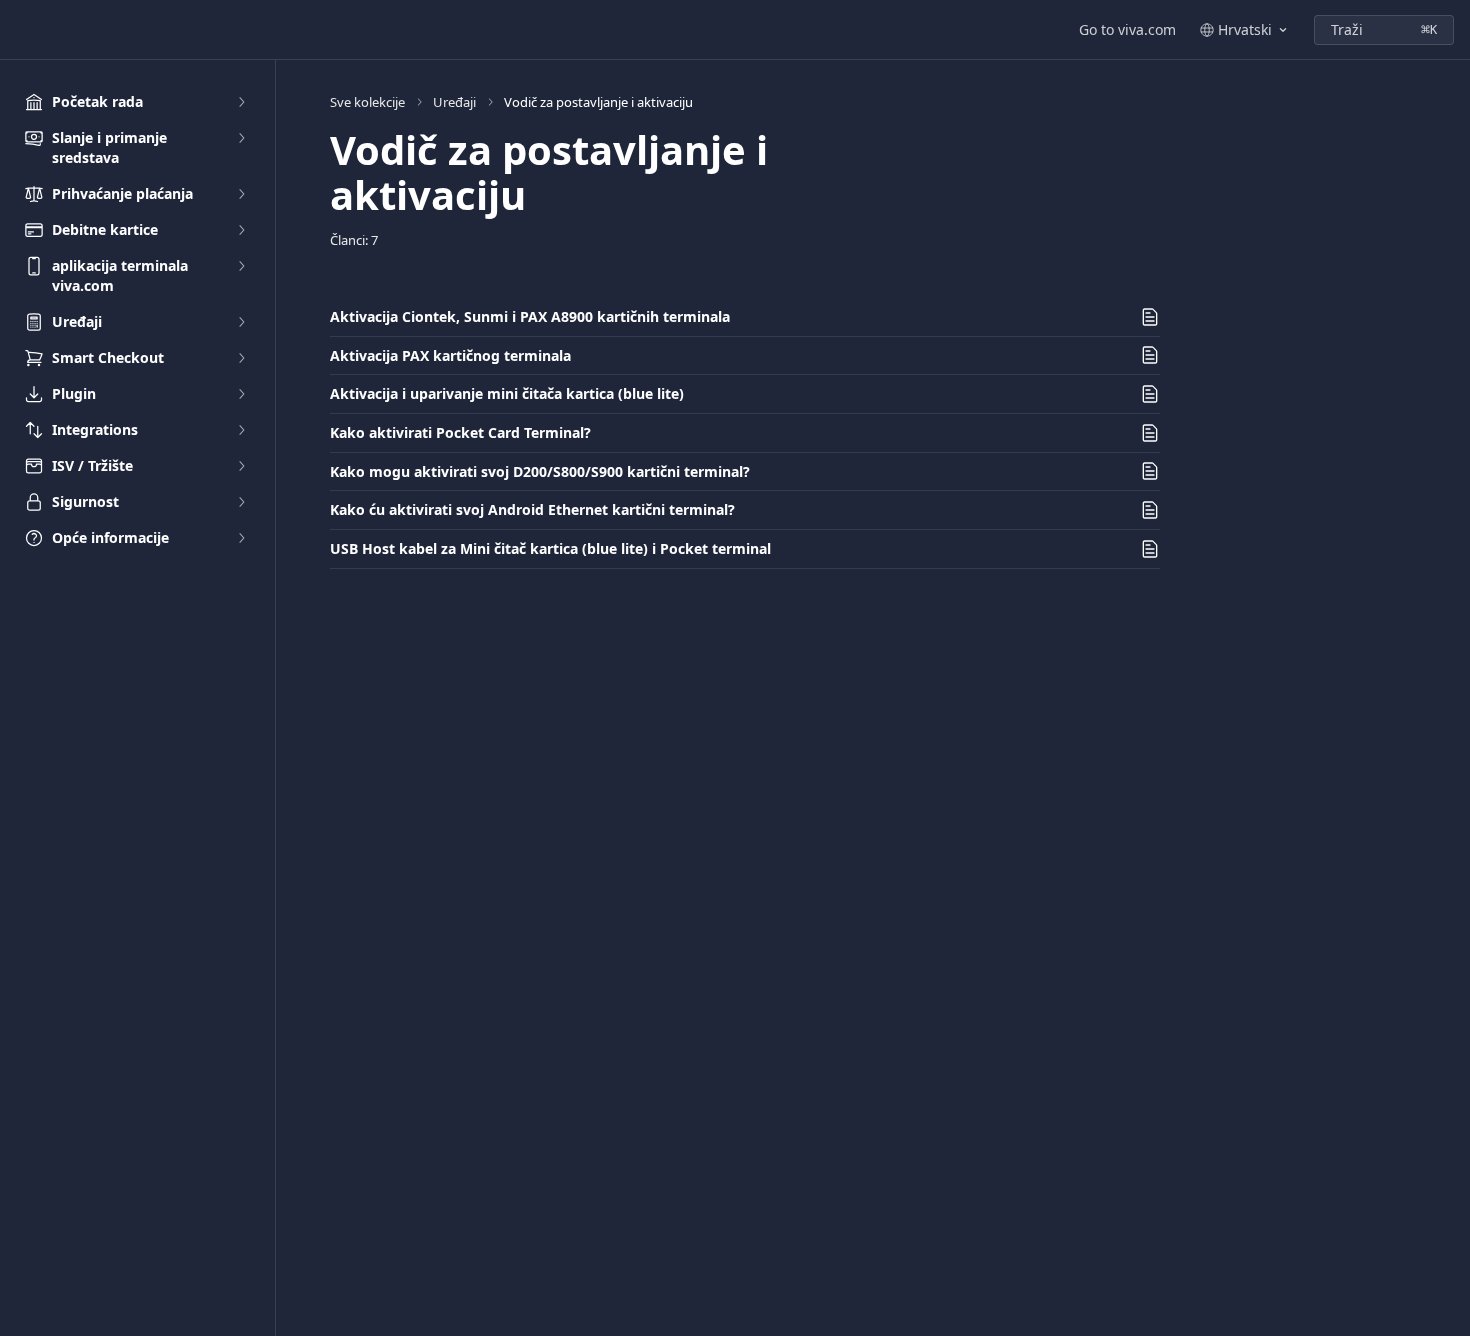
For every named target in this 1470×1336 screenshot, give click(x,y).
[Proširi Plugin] (241, 394)
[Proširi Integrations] (241, 430)
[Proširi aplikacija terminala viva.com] (241, 266)
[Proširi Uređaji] (241, 322)
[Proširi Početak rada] (241, 102)
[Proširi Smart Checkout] (241, 358)
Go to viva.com (1127, 29)
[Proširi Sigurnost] (241, 502)
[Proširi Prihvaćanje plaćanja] (241, 194)
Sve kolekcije (367, 102)
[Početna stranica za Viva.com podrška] (20, 30)
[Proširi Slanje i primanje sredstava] (241, 138)
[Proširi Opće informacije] (241, 538)
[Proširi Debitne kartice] (241, 230)
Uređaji (454, 102)
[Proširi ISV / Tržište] (241, 466)
